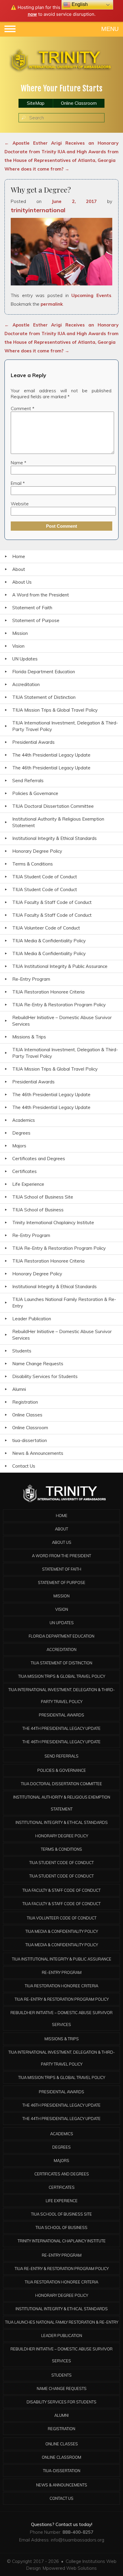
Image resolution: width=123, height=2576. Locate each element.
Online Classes (27, 1415)
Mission (20, 633)
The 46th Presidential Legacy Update (51, 768)
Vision (18, 646)
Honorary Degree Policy (37, 851)
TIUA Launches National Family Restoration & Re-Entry (64, 1303)
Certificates (24, 1171)
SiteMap (36, 103)
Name (19, 463)
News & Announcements (38, 1453)
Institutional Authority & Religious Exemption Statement (58, 822)
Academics (24, 1120)
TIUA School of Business (38, 1210)
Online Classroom (79, 103)
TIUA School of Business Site (43, 1197)
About (19, 569)
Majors (19, 1146)
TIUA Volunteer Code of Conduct (46, 928)
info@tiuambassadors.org (77, 2540)
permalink (52, 304)
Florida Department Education (44, 672)
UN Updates (25, 659)
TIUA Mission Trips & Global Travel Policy (55, 710)
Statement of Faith (32, 608)
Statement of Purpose (36, 620)
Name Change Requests (38, 1364)
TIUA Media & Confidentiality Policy (49, 941)
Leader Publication (32, 1319)
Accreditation (26, 684)
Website (20, 504)
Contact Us (24, 1466)
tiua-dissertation (30, 1440)
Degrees (21, 1133)
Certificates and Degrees (39, 1159)
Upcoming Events (91, 295)
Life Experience (28, 1184)
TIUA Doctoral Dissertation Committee (53, 806)
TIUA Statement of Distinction (44, 697)
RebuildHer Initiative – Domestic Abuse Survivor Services (62, 1021)
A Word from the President (41, 595)
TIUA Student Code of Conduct (45, 877)
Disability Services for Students (45, 1376)
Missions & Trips (29, 1037)
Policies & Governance (35, 793)
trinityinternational (38, 210)
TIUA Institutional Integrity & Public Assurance (60, 966)
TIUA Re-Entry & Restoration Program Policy (59, 1005)
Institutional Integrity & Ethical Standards (54, 838)
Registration (25, 1402)
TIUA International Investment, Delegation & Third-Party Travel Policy (65, 726)
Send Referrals (28, 781)
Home (19, 556)
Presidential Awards (33, 742)
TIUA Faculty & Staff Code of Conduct (52, 902)
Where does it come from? (37, 169)
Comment (23, 408)
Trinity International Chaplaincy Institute (53, 1223)
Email (18, 483)
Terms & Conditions (33, 864)
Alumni (19, 1389)
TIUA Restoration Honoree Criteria (48, 992)
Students (22, 1351)
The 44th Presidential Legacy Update (51, 755)
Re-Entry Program (31, 979)
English (79, 4)
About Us (22, 582)
